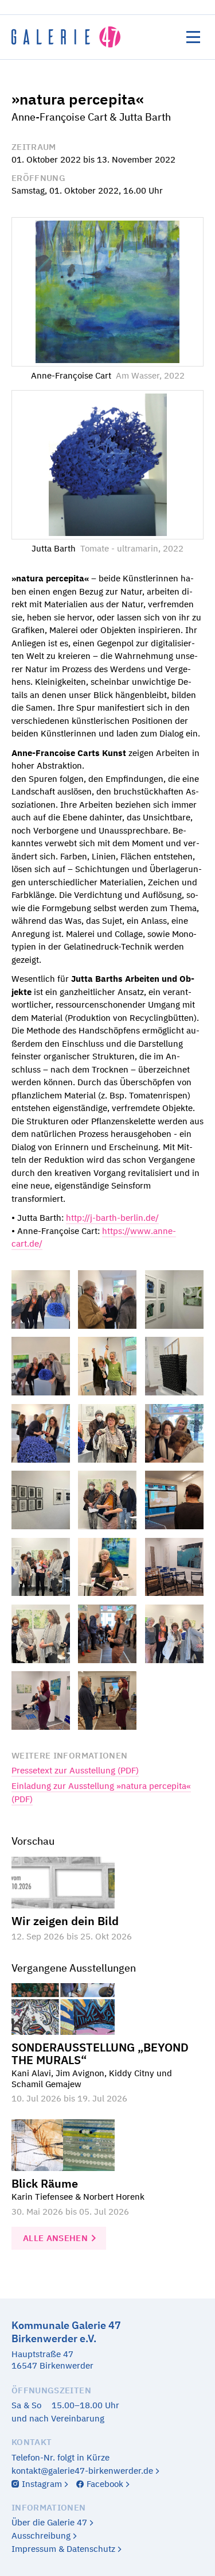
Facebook (105, 2484)
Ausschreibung (41, 2535)
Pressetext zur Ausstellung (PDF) (75, 1770)
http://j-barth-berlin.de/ (112, 1218)
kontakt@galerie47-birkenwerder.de (82, 2471)
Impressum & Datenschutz (63, 2549)
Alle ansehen (55, 2238)
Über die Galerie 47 (49, 2522)
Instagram (42, 2484)
